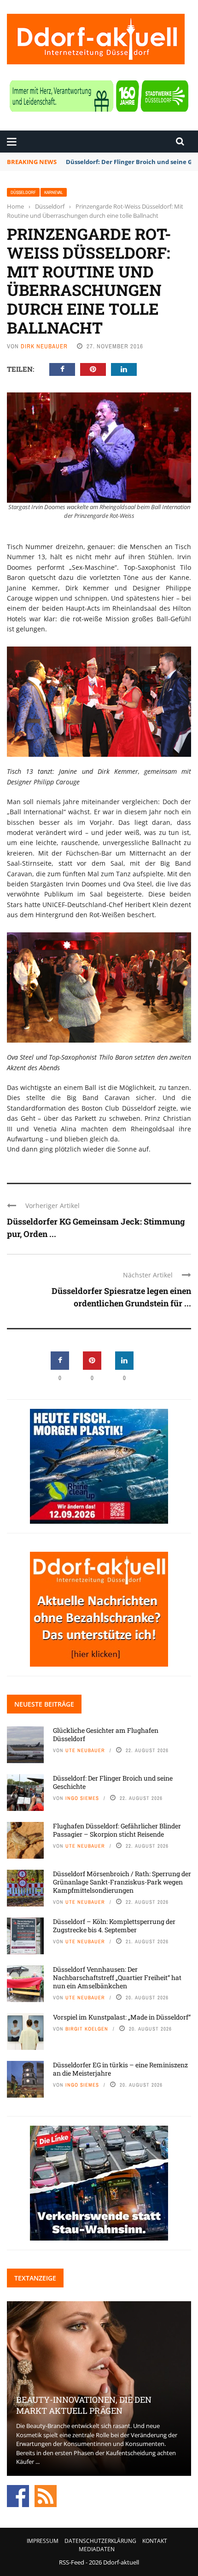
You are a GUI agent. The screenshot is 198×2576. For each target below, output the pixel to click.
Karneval (54, 192)
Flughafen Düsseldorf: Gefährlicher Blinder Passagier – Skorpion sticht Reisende (117, 1830)
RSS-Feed (72, 2562)
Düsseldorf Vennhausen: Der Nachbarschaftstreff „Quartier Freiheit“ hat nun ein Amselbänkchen (117, 1977)
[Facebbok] (18, 2495)
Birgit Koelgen (87, 2029)
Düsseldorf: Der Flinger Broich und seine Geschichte (113, 1782)
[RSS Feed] (46, 2495)
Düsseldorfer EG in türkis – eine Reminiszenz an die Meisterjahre (120, 2069)
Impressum (43, 2541)
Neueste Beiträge (44, 1704)
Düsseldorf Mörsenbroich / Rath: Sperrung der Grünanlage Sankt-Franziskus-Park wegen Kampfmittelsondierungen (122, 1882)
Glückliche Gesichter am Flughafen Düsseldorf (106, 1734)
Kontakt (155, 2541)
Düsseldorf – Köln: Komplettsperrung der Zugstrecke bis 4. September (114, 1926)
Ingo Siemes (82, 1798)
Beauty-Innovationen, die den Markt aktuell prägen (84, 2405)
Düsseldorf (23, 192)
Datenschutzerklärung (100, 2541)
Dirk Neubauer (44, 346)
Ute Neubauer (85, 1750)
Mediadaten (97, 2549)
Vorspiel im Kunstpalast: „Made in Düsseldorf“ (122, 2017)
